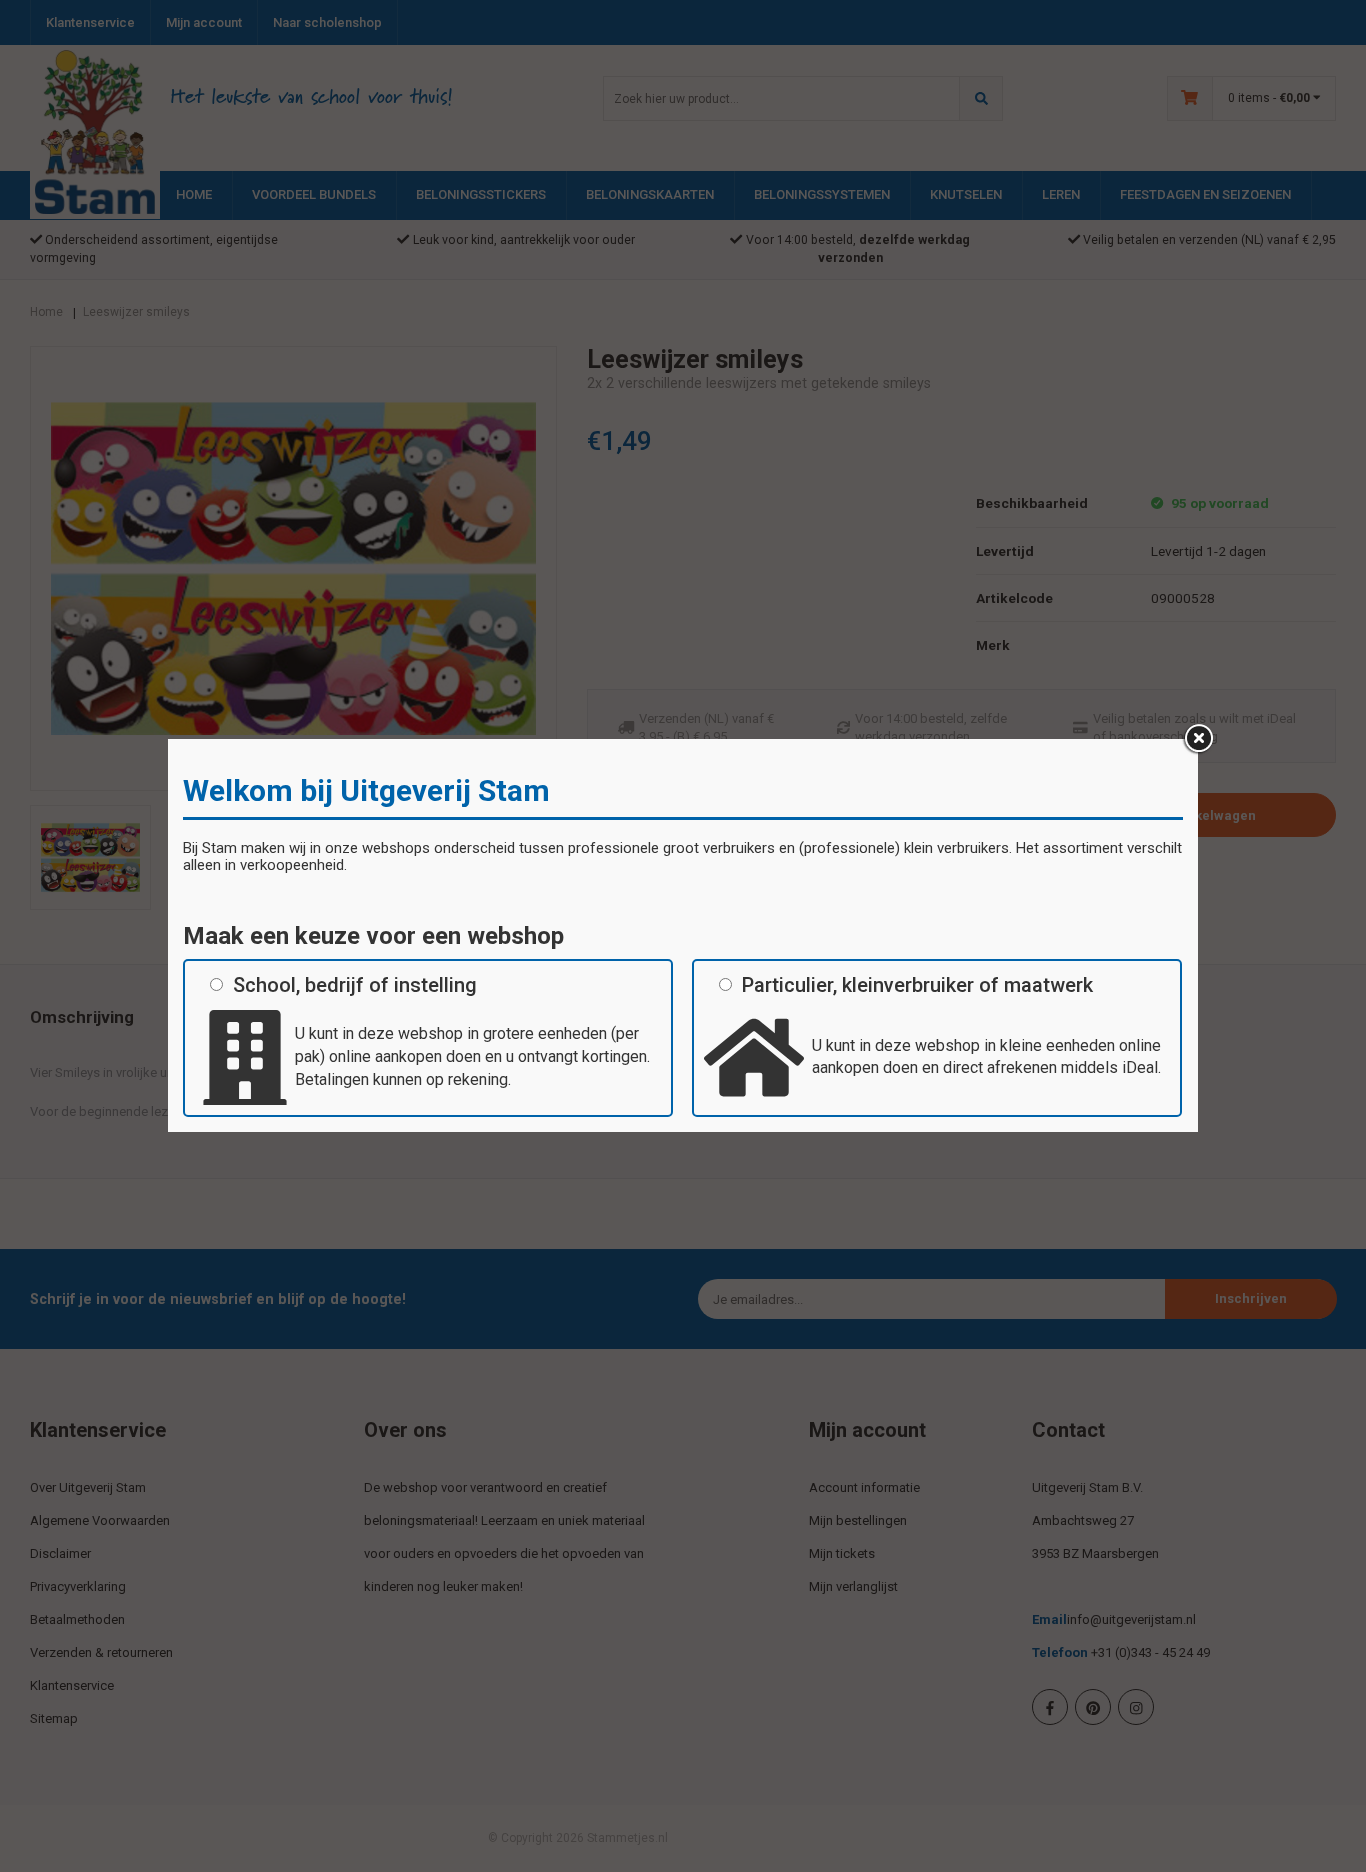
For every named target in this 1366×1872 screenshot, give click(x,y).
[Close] (1198, 739)
